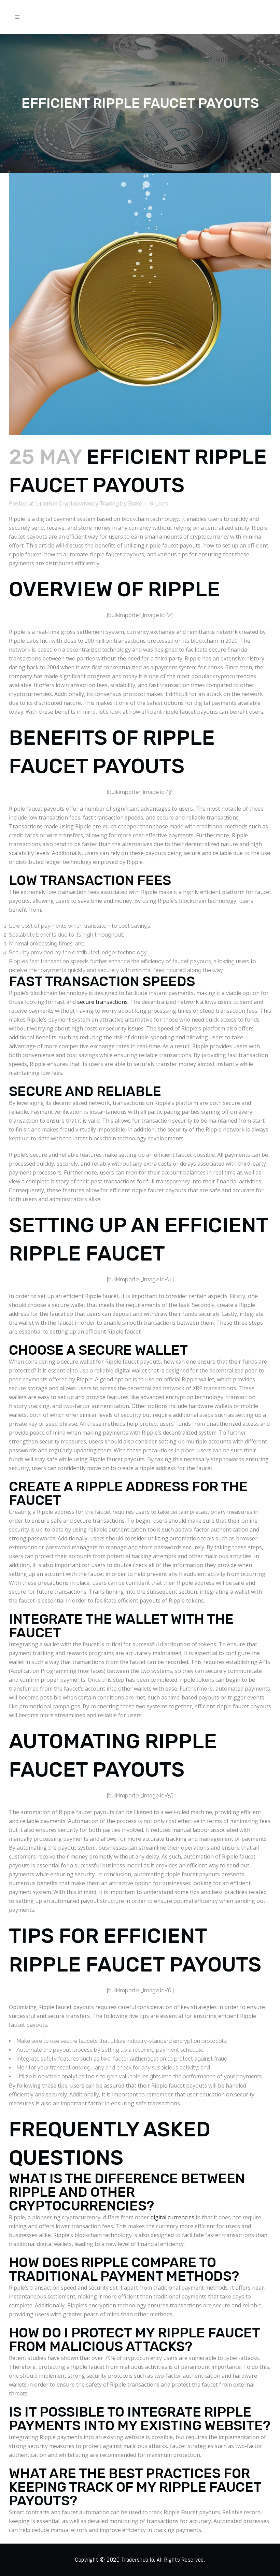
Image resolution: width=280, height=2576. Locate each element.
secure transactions (102, 1002)
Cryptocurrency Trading (89, 504)
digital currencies (172, 2217)
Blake (135, 504)
